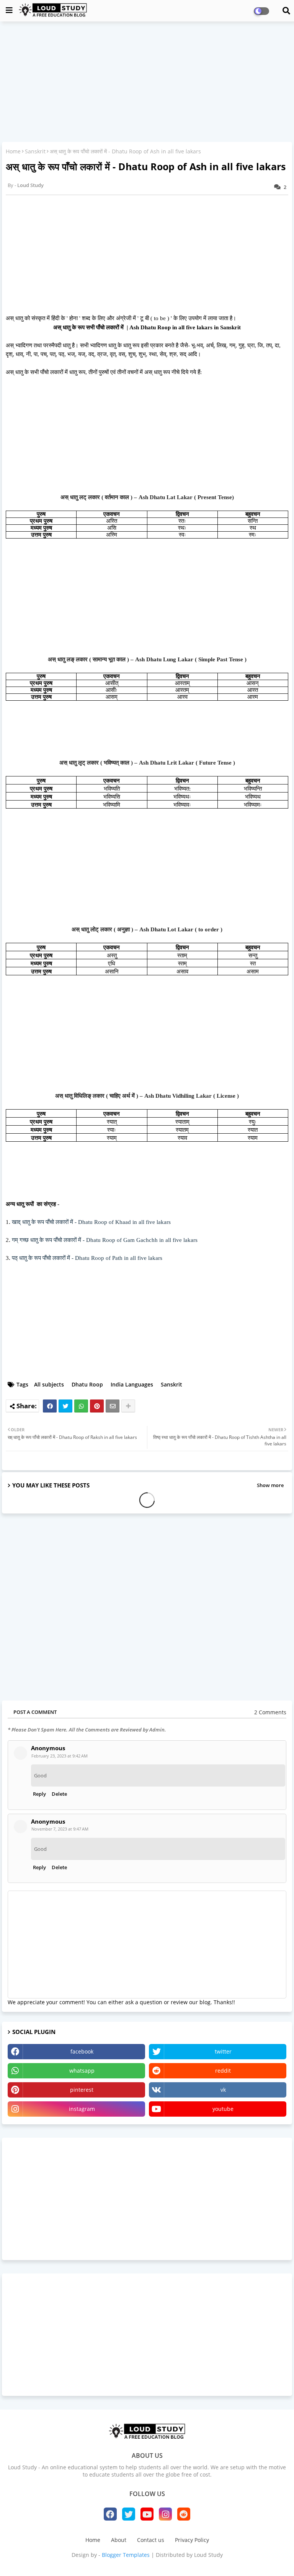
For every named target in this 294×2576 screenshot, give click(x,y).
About (119, 2540)
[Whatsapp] (81, 1406)
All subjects (49, 1384)
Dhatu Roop (87, 1384)
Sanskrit (35, 151)
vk (223, 2090)
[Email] (113, 1406)
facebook (82, 2051)
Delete (59, 1794)
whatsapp (82, 2071)
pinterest (82, 2090)
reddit (223, 2071)
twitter (223, 2051)
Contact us (151, 2540)
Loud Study (208, 2555)
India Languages (132, 1384)
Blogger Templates (126, 2555)
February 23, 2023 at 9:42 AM (60, 1756)
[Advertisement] (147, 83)
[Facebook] (50, 1406)
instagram (82, 2109)
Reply (39, 1794)
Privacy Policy (192, 2540)
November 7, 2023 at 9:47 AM (60, 1829)
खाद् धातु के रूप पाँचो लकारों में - (91, 1222)
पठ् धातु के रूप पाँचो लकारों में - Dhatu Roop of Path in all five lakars (87, 1258)
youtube (223, 2109)
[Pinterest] (97, 1406)
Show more (270, 1485)
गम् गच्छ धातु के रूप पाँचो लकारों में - (105, 1240)
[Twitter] (65, 1406)
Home (13, 151)
